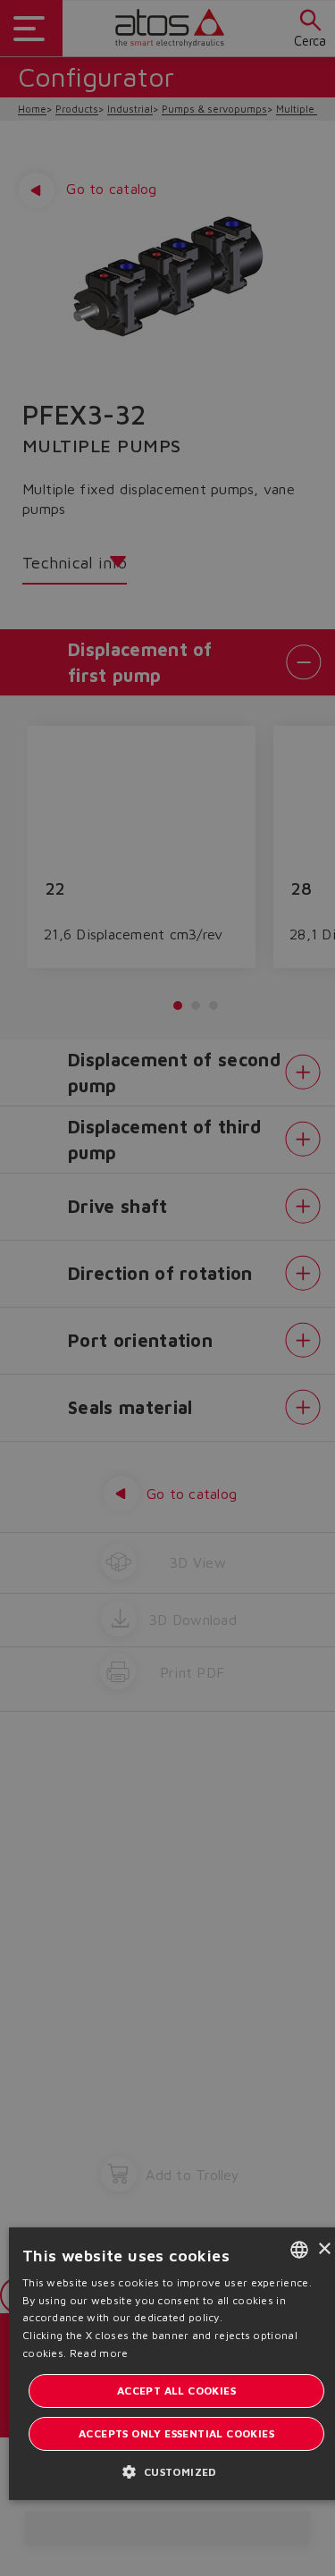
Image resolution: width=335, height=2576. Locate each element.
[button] (176, 2471)
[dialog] (167, 1288)
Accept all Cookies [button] (176, 2391)
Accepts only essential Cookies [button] (176, 2433)
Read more (99, 2353)
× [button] (324, 2249)
